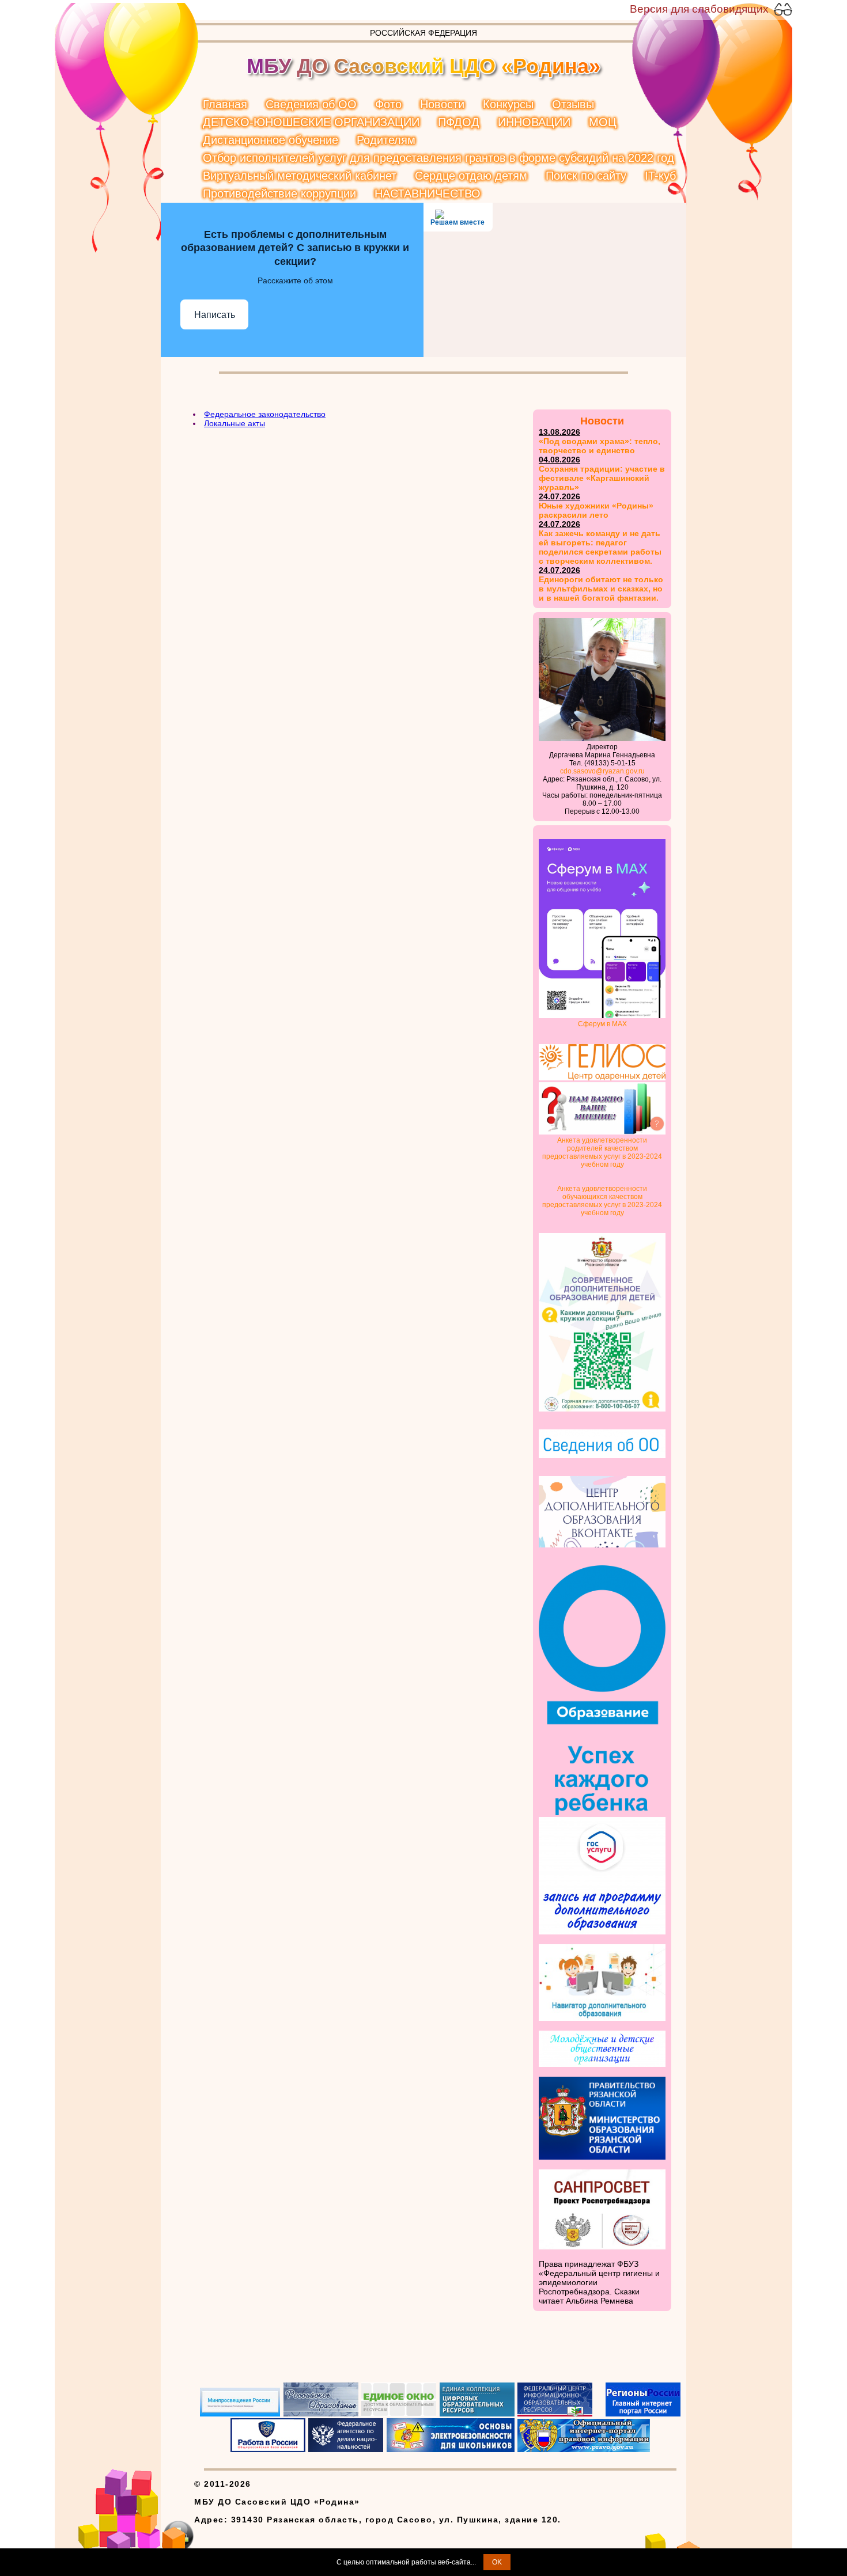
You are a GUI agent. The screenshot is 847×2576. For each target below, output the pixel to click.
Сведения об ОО (311, 104)
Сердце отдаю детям (471, 176)
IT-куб (660, 176)
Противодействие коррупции (279, 194)
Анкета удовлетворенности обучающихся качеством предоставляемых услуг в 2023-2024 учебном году (602, 1201)
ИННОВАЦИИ (534, 122)
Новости (442, 104)
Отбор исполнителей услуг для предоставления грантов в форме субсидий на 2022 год (438, 158)
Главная (225, 104)
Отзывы (573, 104)
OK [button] (497, 2562)
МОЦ (603, 122)
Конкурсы (508, 104)
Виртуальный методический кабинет (300, 176)
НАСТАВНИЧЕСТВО (428, 194)
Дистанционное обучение (271, 140)
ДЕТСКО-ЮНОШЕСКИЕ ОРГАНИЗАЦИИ (311, 122)
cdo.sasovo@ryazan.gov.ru (602, 771)
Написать (215, 315)
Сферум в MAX (602, 1024)
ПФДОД (459, 122)
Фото (388, 104)
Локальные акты (235, 423)
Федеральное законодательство (265, 414)
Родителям (386, 140)
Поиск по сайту (586, 176)
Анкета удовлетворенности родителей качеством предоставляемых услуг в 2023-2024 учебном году (602, 1152)
